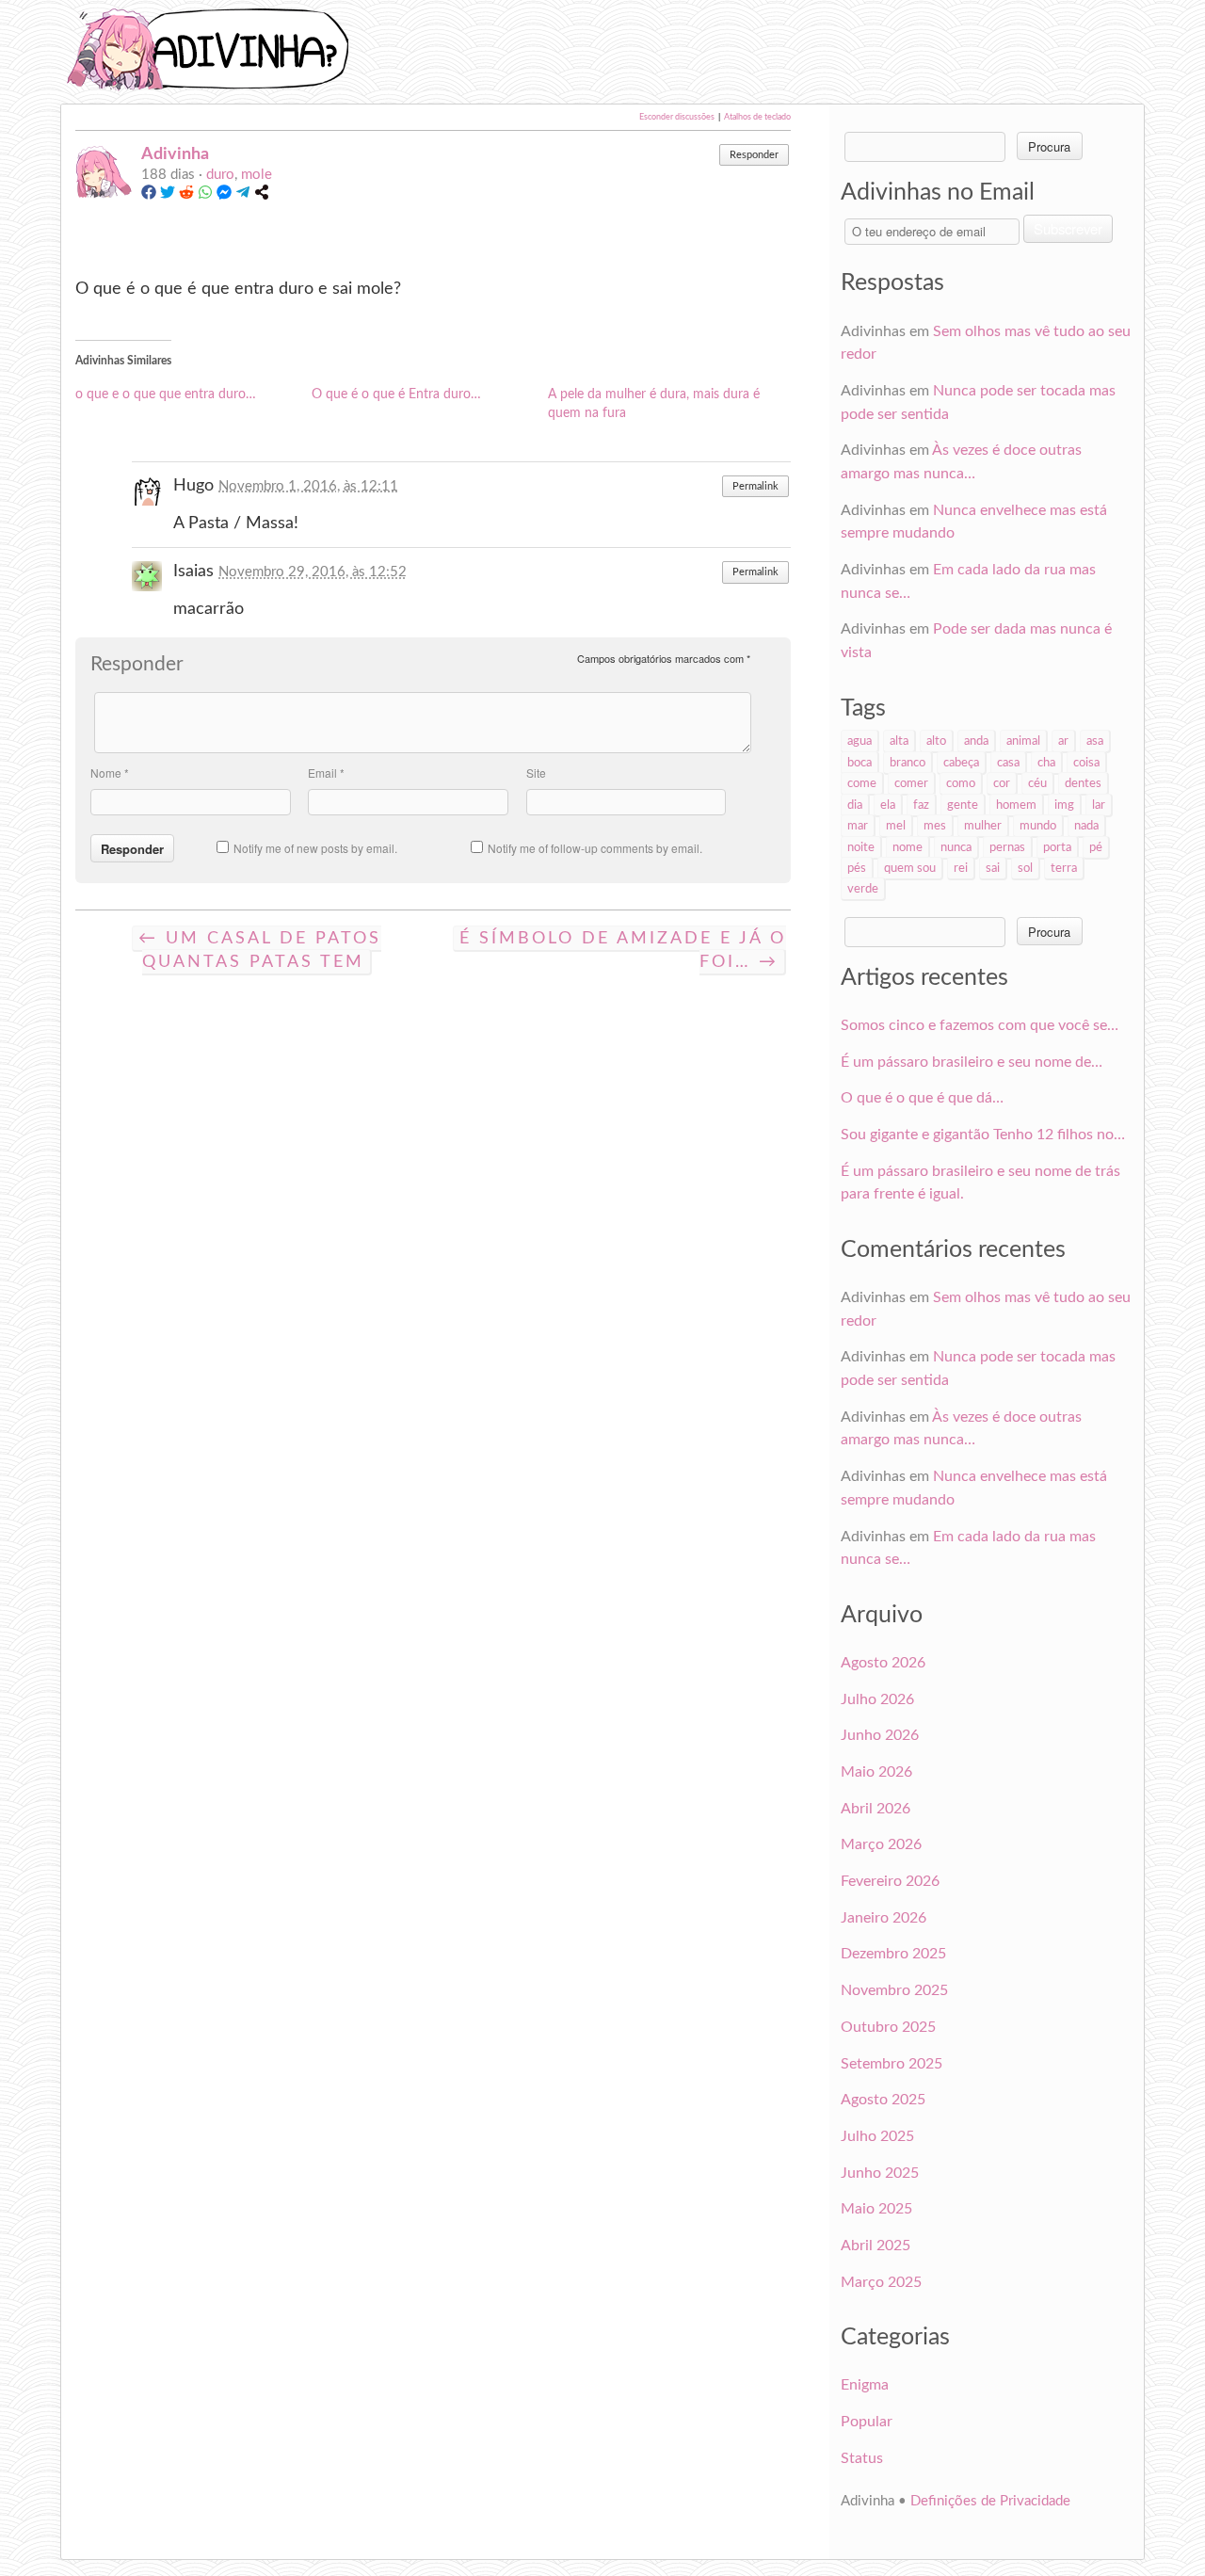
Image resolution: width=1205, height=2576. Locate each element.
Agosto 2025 (883, 2100)
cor (1002, 783)
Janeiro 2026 (884, 1918)
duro (220, 175)
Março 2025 (881, 2282)
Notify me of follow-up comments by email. (595, 848)
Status (862, 2458)
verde (863, 889)
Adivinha (175, 154)
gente (963, 805)
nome (908, 847)
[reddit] (186, 195)
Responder (754, 155)
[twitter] (168, 195)
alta (899, 741)
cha (1046, 763)
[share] (262, 195)
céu (1037, 783)
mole (257, 175)
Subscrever (1068, 228)
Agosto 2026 (883, 1663)
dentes (1083, 783)
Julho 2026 (877, 1699)
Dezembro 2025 (893, 1954)
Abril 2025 (876, 2246)
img (1064, 805)
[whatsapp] (205, 195)
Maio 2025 (876, 2209)
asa (1095, 741)
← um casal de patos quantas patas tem (260, 950)
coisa (1086, 763)
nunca (956, 847)
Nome (110, 773)
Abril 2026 (876, 1809)
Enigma (865, 2385)
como (961, 783)
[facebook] (149, 195)
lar (1099, 805)
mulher (983, 826)
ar (1063, 741)
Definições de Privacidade (990, 2501)
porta (1057, 847)
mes (935, 826)
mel (896, 826)
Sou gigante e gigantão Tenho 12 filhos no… (983, 1135)
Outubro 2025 (888, 2027)
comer (911, 783)
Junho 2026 (880, 1735)
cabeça (961, 763)
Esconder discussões (677, 117)
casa (1008, 763)
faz (921, 805)
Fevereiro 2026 (890, 1881)
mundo (1038, 826)
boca (860, 763)
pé (1096, 847)
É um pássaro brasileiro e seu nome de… (972, 1062)
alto (936, 741)
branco (908, 763)
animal (1023, 741)
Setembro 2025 (892, 2064)
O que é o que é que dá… (922, 1098)
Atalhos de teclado (757, 117)
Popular (867, 2422)
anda (976, 741)
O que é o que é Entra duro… (396, 394)
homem (1016, 805)
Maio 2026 (876, 1772)
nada (1086, 826)
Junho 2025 (880, 2173)
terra (1064, 868)
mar (858, 826)
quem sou (910, 868)
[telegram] (243, 195)
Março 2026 (881, 1844)
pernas (1007, 847)
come (862, 783)
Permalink (755, 486)
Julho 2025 (877, 2136)
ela (888, 805)
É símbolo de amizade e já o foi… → (623, 950)
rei (961, 868)
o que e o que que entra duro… (166, 394)
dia (855, 805)
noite (861, 847)
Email (326, 773)
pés (857, 868)
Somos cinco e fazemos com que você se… (980, 1025)
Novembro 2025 (894, 1990)
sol (1025, 868)
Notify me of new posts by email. (315, 848)
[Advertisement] (731, 49)
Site (536, 773)
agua (860, 741)
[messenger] (224, 195)
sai (993, 868)
